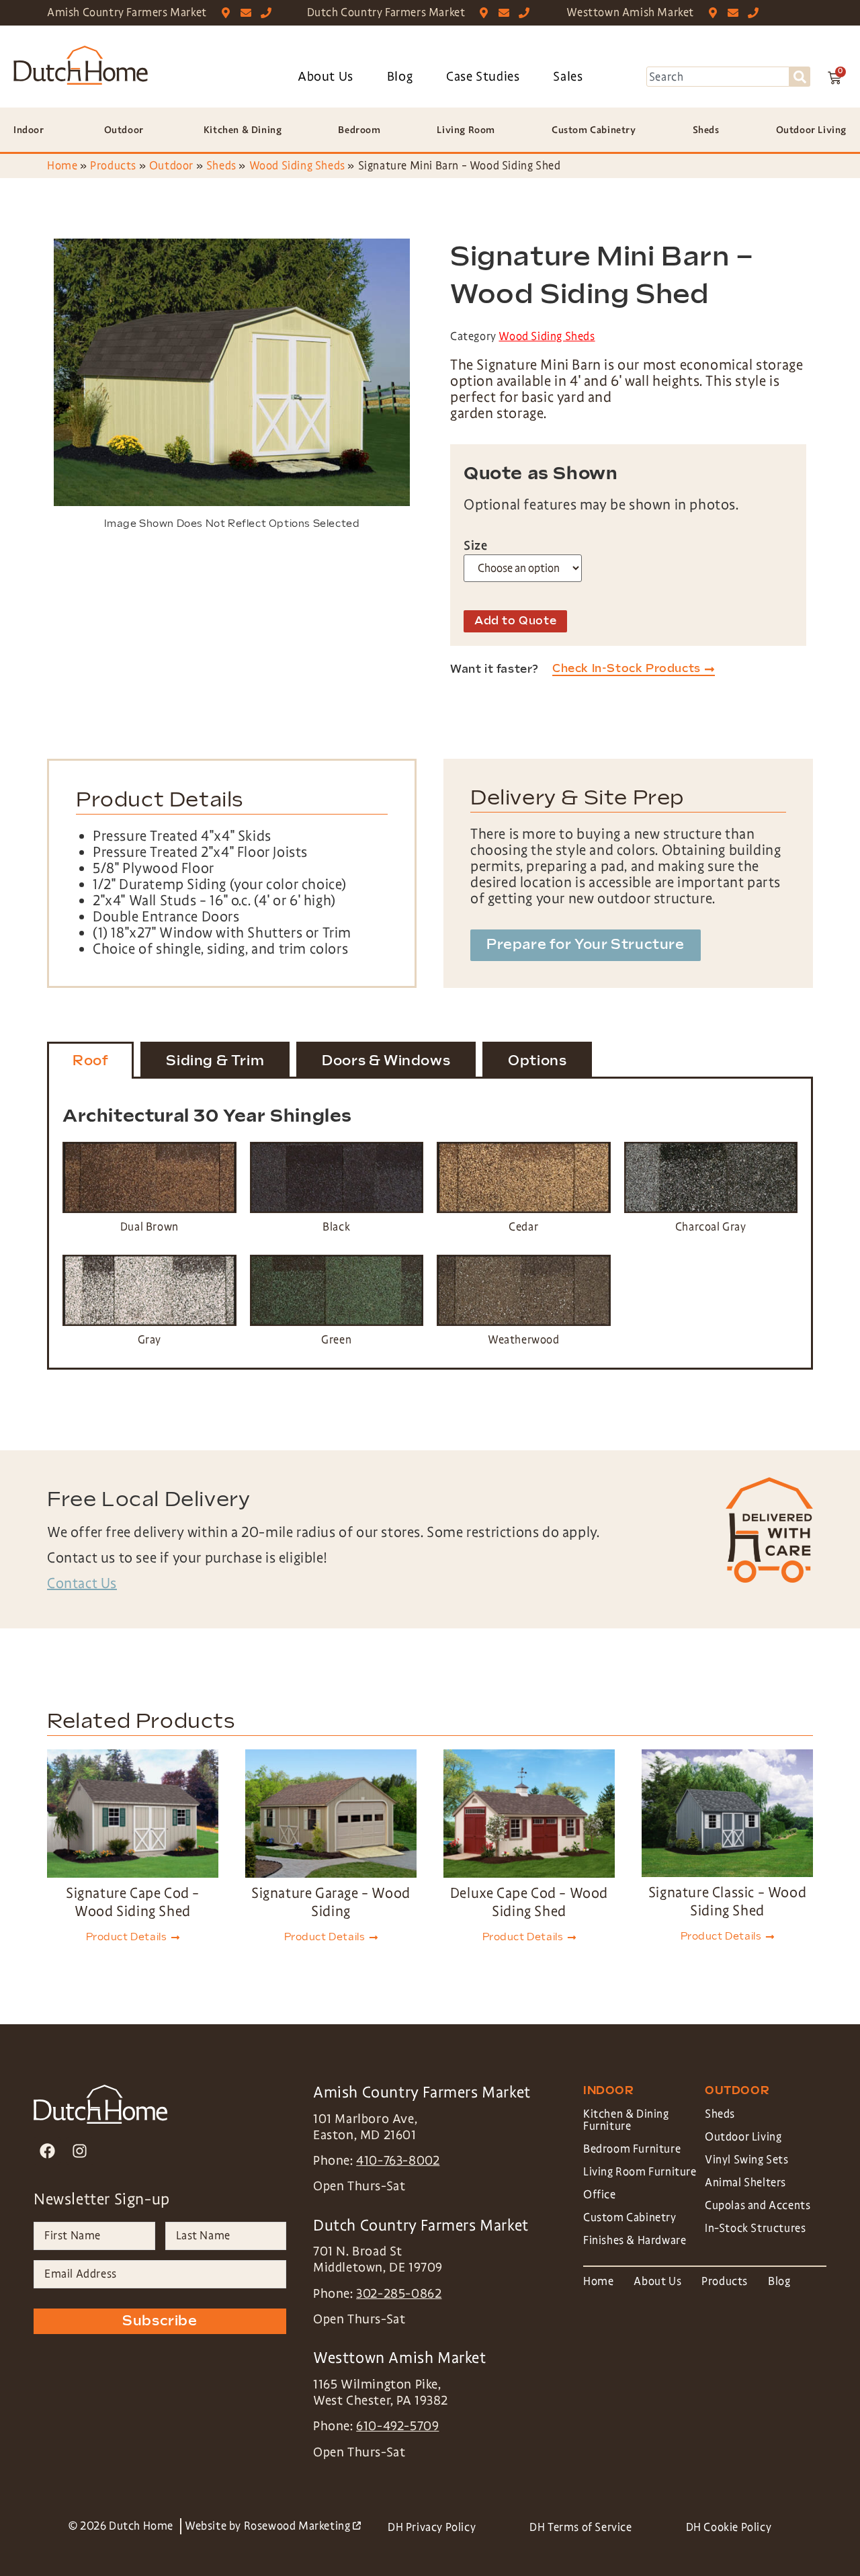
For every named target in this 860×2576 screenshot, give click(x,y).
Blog (400, 77)
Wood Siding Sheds (297, 166)
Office (600, 2195)
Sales (568, 77)
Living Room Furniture (640, 2172)
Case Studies (483, 77)
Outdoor (171, 166)
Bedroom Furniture (632, 2149)
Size (475, 546)
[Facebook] (47, 2151)
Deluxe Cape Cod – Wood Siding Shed (529, 1902)
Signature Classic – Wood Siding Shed (727, 1902)
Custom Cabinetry (630, 2217)
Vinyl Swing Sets (747, 2160)
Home (62, 166)
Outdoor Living (743, 2137)
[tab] (90, 1061)
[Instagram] (80, 2151)
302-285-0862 (399, 2294)
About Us (326, 77)
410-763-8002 (398, 2161)
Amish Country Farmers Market (127, 12)
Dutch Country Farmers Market (386, 12)
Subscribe (160, 2321)
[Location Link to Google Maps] (229, 13)
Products (113, 166)
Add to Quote (515, 621)
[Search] (800, 77)
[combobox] (718, 77)
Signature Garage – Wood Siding (331, 1902)
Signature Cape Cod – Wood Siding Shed (133, 1902)
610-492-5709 (397, 2426)
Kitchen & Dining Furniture (626, 2120)
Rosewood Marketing (302, 2526)
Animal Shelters (745, 2183)
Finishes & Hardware (635, 2240)
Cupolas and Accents (758, 2205)
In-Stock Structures (755, 2228)
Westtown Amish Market (630, 12)
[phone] (269, 13)
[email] (249, 13)
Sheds (221, 166)
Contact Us (82, 1583)
